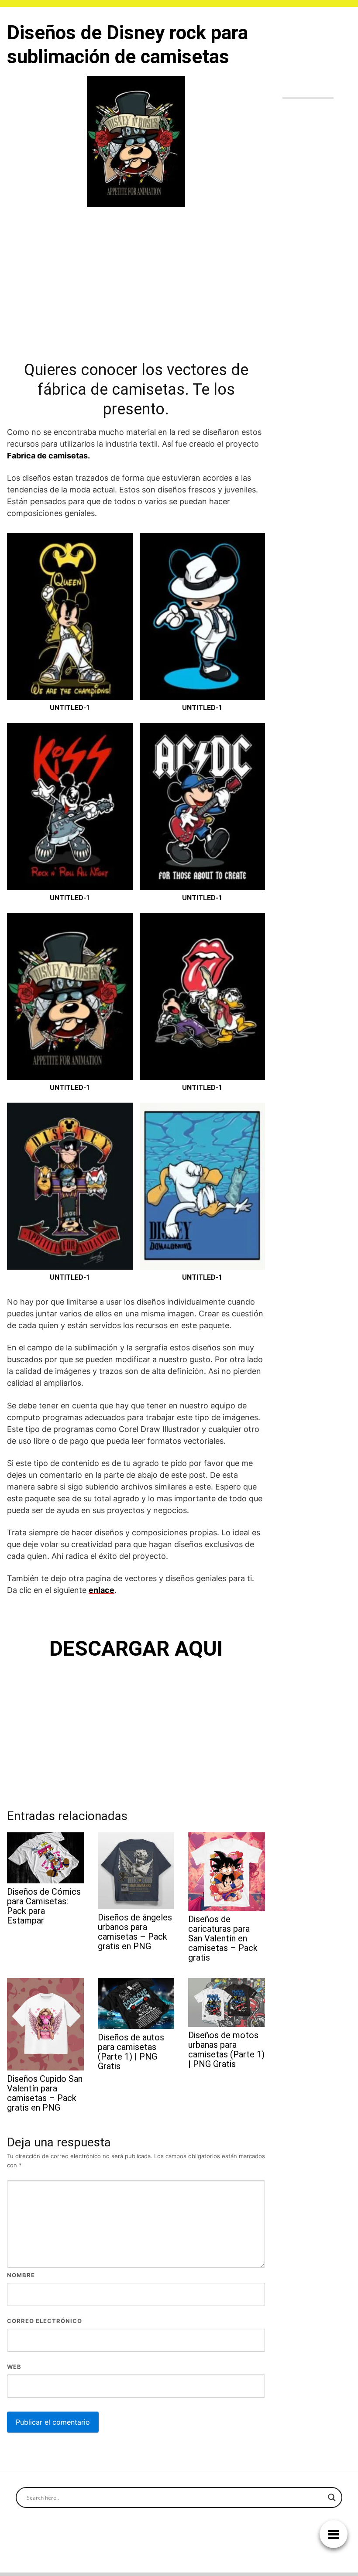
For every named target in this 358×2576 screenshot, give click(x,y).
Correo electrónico (45, 2321)
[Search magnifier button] (332, 2497)
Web (14, 2367)
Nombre (21, 2275)
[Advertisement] (136, 282)
